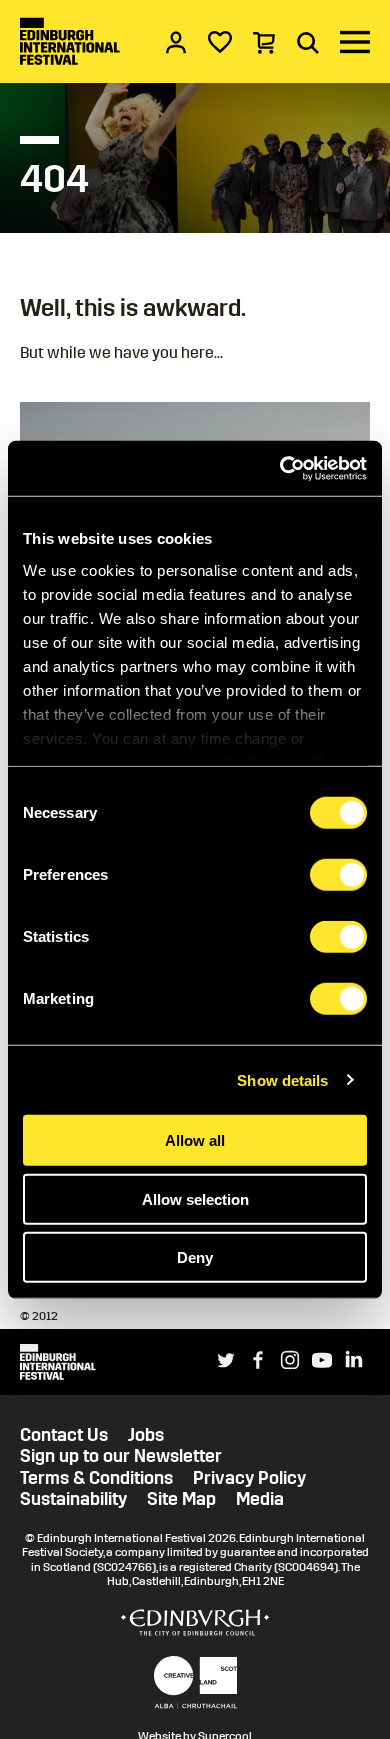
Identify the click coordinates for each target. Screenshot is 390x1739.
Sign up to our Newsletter (121, 1456)
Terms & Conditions (96, 1478)
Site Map (181, 1499)
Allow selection (195, 1198)
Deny (195, 1257)
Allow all (195, 1140)
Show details (282, 1079)
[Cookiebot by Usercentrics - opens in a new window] (280, 468)
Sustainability (73, 1499)
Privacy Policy (249, 1478)
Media (260, 1499)
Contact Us (64, 1435)
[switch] (338, 875)
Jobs (146, 1435)
